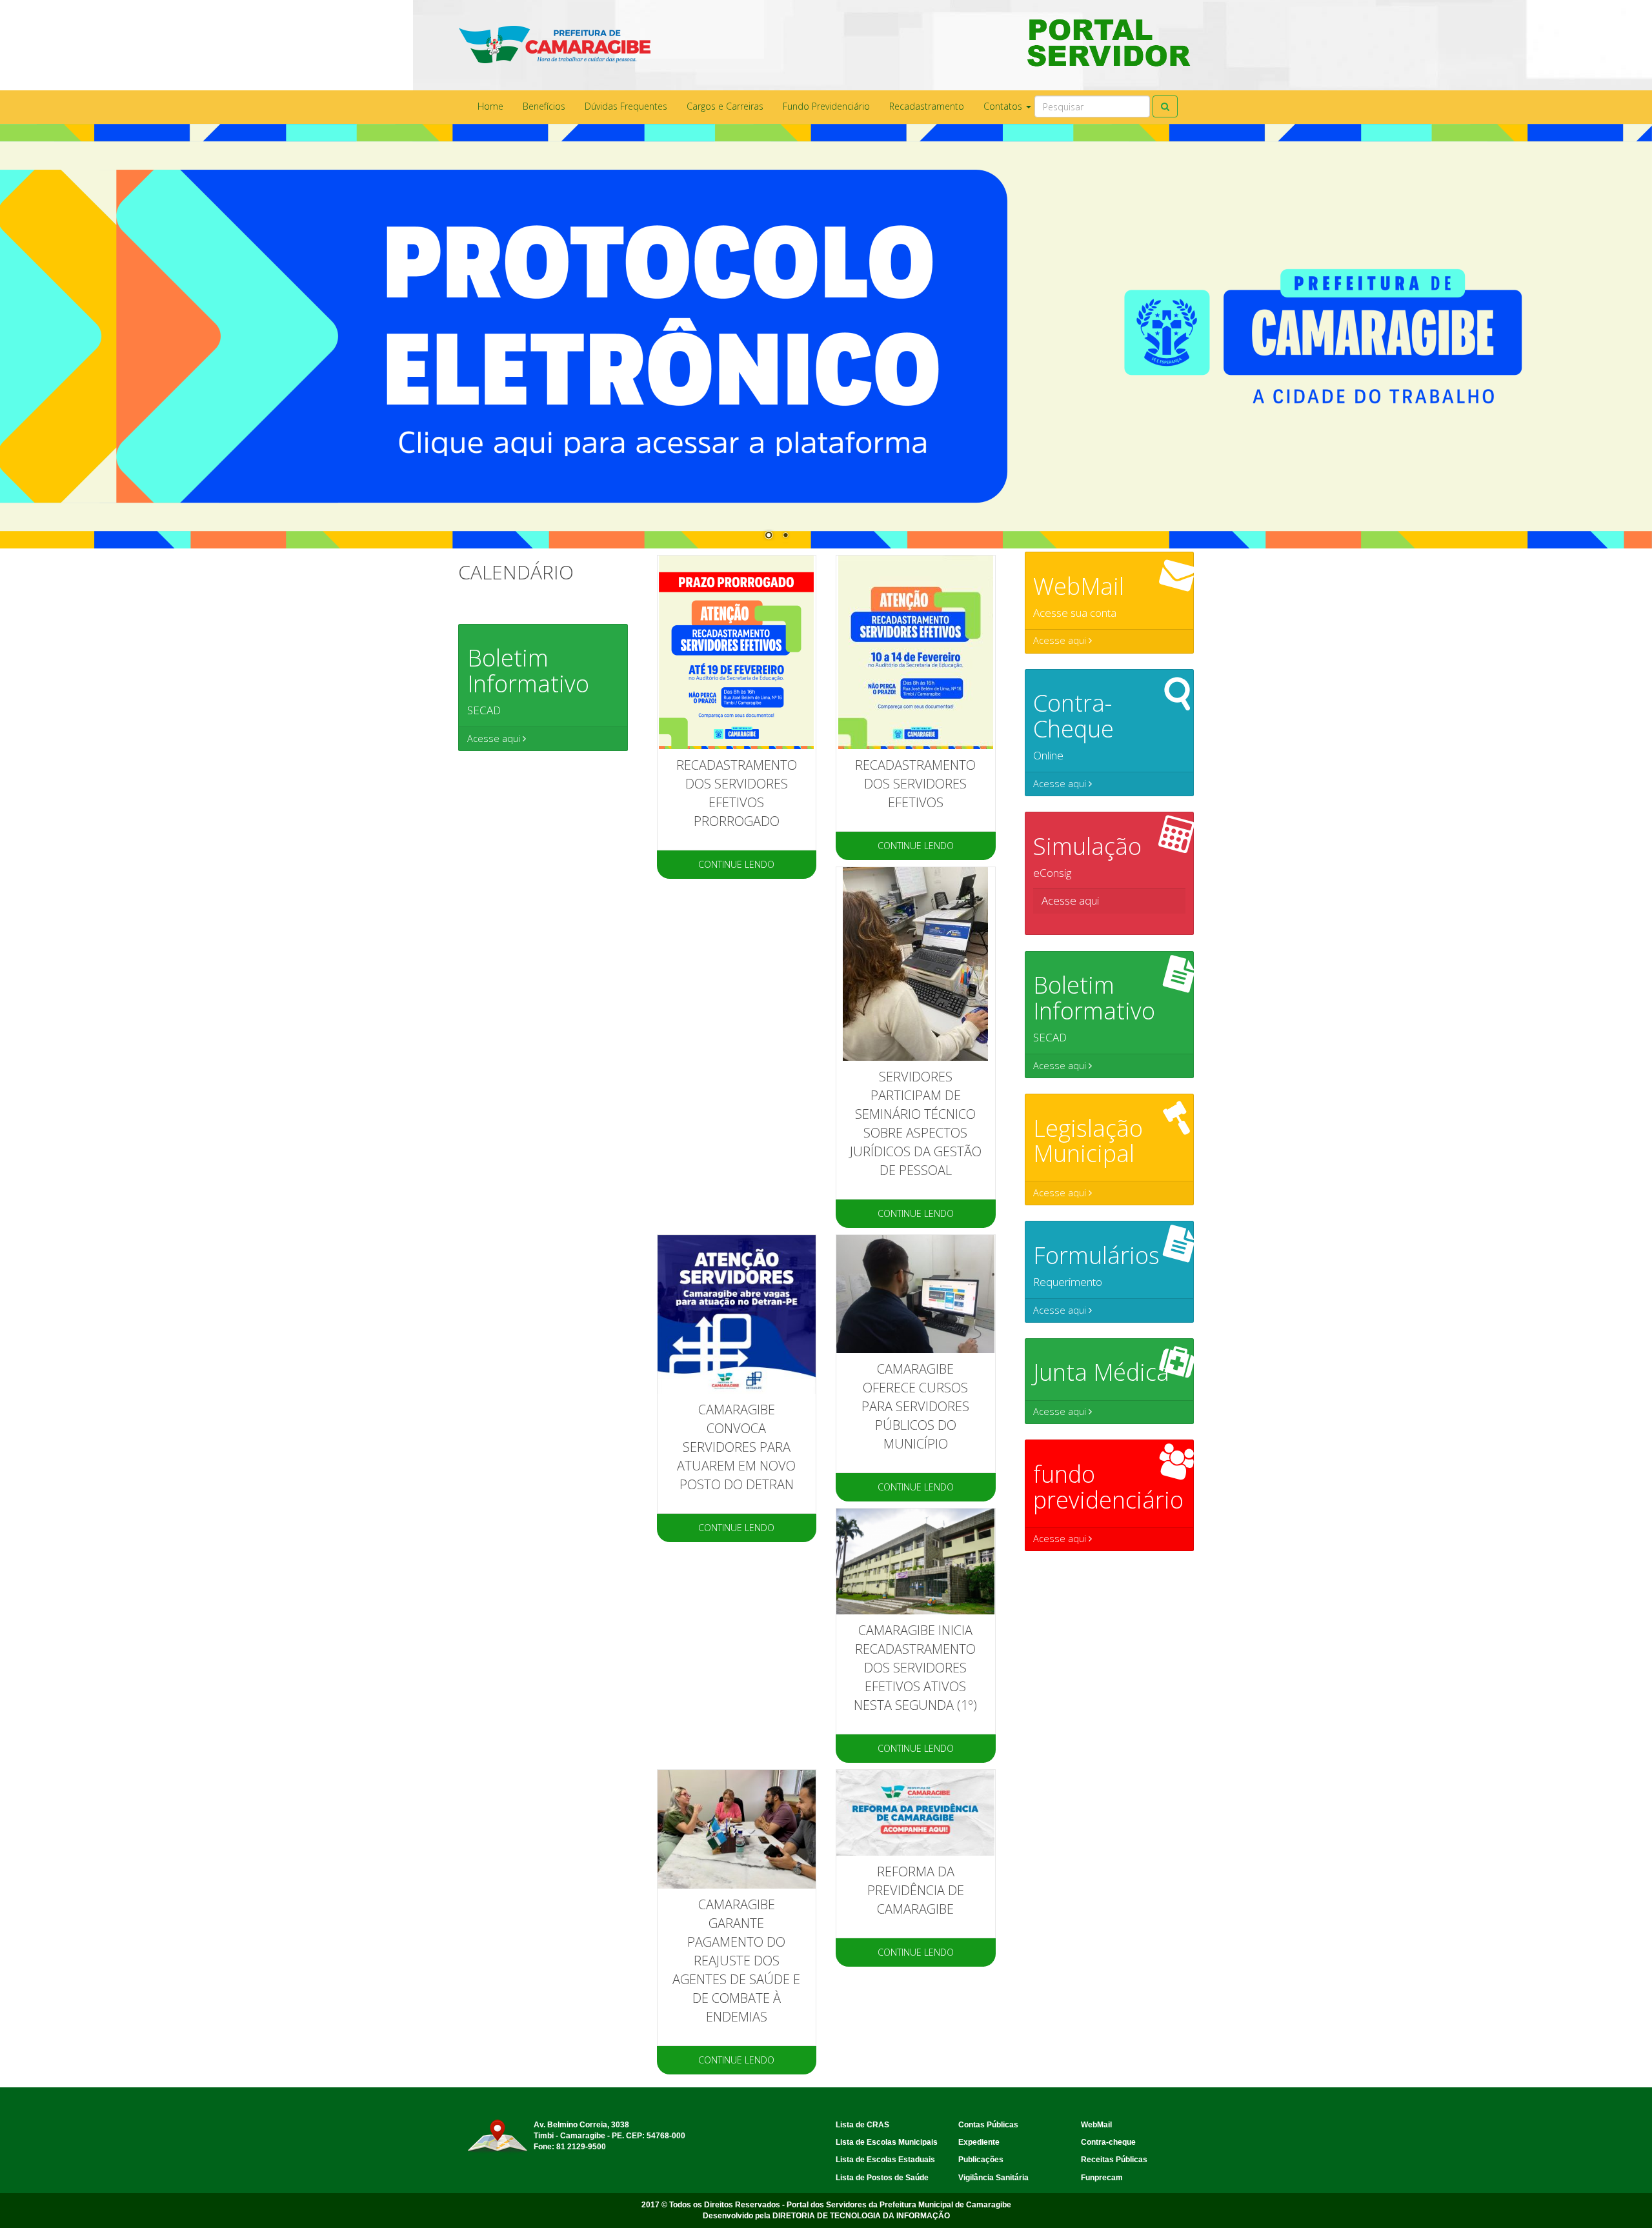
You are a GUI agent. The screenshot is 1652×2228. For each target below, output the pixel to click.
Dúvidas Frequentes (626, 106)
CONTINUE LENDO (736, 864)
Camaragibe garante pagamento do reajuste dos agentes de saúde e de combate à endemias (736, 1961)
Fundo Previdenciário (826, 106)
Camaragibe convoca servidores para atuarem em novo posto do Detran (736, 1447)
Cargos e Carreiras (725, 106)
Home (490, 106)
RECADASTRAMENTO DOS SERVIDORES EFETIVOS (915, 784)
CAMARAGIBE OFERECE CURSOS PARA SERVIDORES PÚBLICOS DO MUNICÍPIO (915, 1406)
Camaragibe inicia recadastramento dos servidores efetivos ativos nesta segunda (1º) (915, 1668)
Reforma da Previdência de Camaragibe (916, 1890)
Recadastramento (927, 106)
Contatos (1004, 106)
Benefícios (544, 106)
